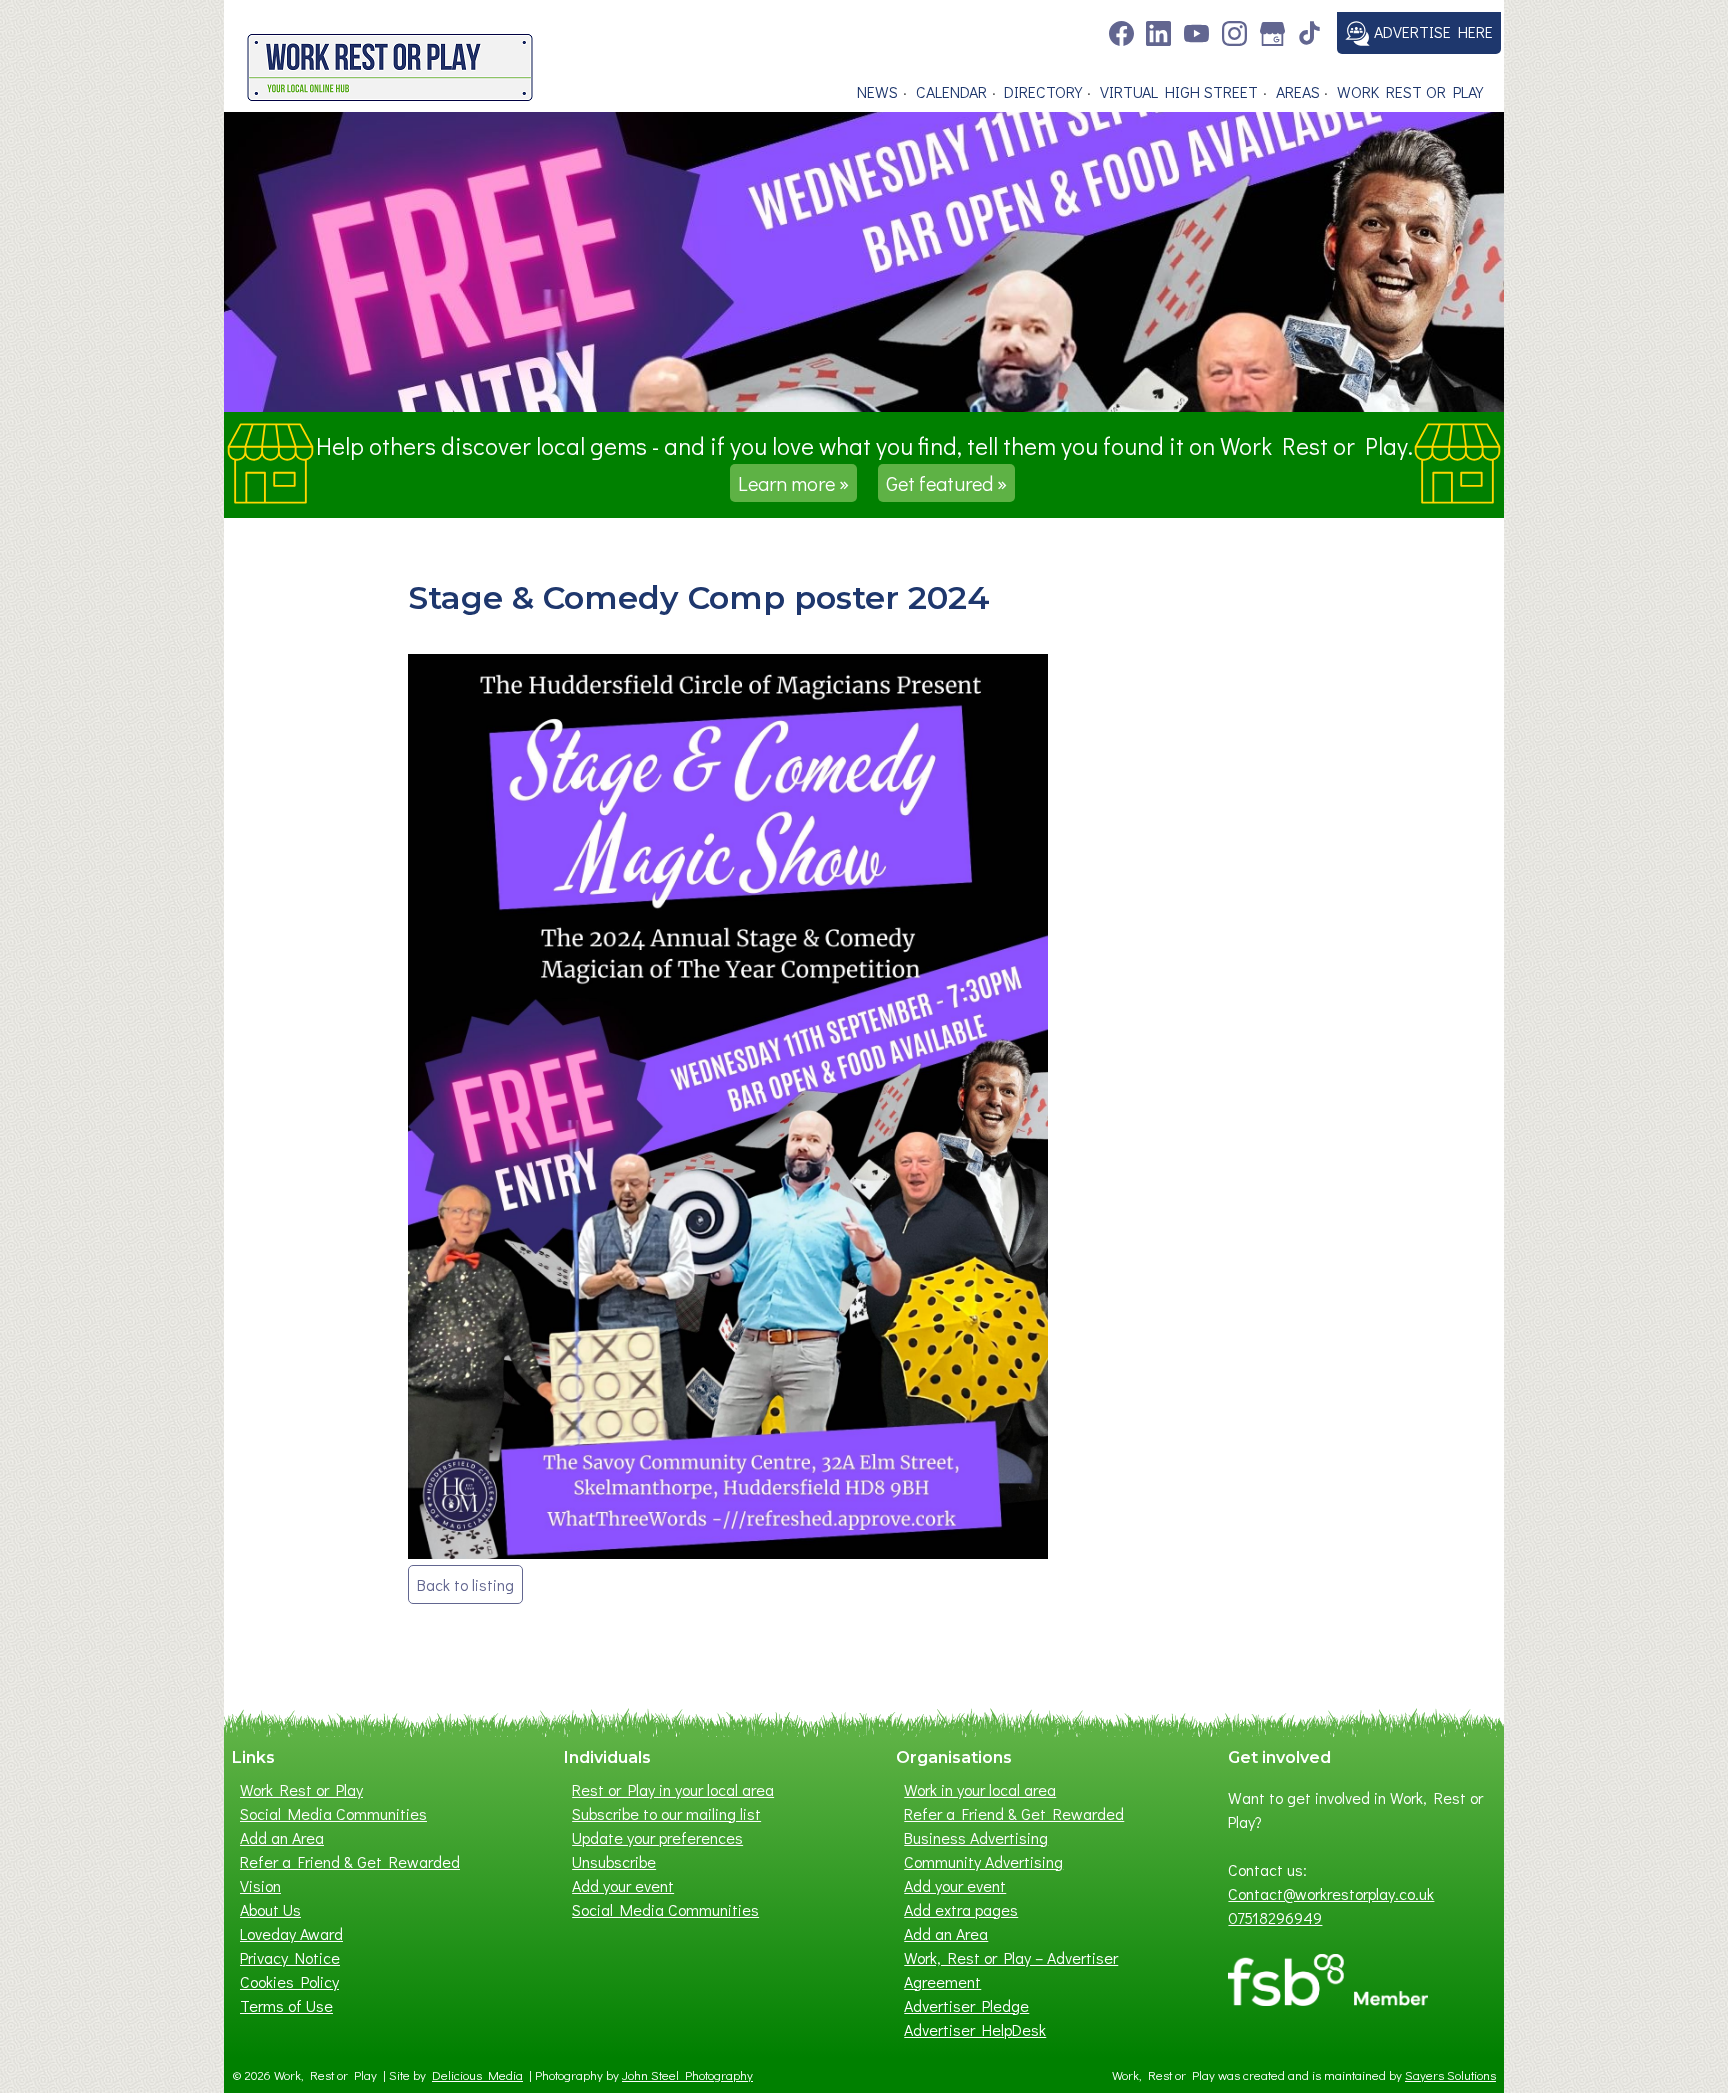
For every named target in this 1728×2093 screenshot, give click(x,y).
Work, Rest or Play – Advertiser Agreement (1011, 1969)
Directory (1043, 91)
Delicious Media (477, 2075)
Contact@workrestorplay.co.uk (1331, 1893)
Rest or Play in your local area (673, 1789)
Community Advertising (983, 1861)
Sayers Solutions (1450, 2075)
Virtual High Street (1179, 91)
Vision (260, 1885)
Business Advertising (976, 1837)
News (877, 91)
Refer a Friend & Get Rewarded (350, 1861)
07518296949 (1275, 1917)
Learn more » (793, 483)
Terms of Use (286, 2005)
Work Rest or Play (1410, 91)
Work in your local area (980, 1789)
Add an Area (282, 1837)
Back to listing (465, 1584)
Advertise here (1431, 31)
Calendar (951, 91)
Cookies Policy (289, 1981)
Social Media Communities (333, 1813)
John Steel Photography (687, 2075)
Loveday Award (291, 1933)
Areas (1298, 91)
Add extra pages (961, 1909)
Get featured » (946, 483)
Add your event (623, 1885)
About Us (270, 1909)
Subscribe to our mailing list (666, 1813)
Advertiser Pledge (966, 2005)
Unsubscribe (614, 1861)
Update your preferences (657, 1837)
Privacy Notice (290, 1957)
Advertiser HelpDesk (975, 2029)
